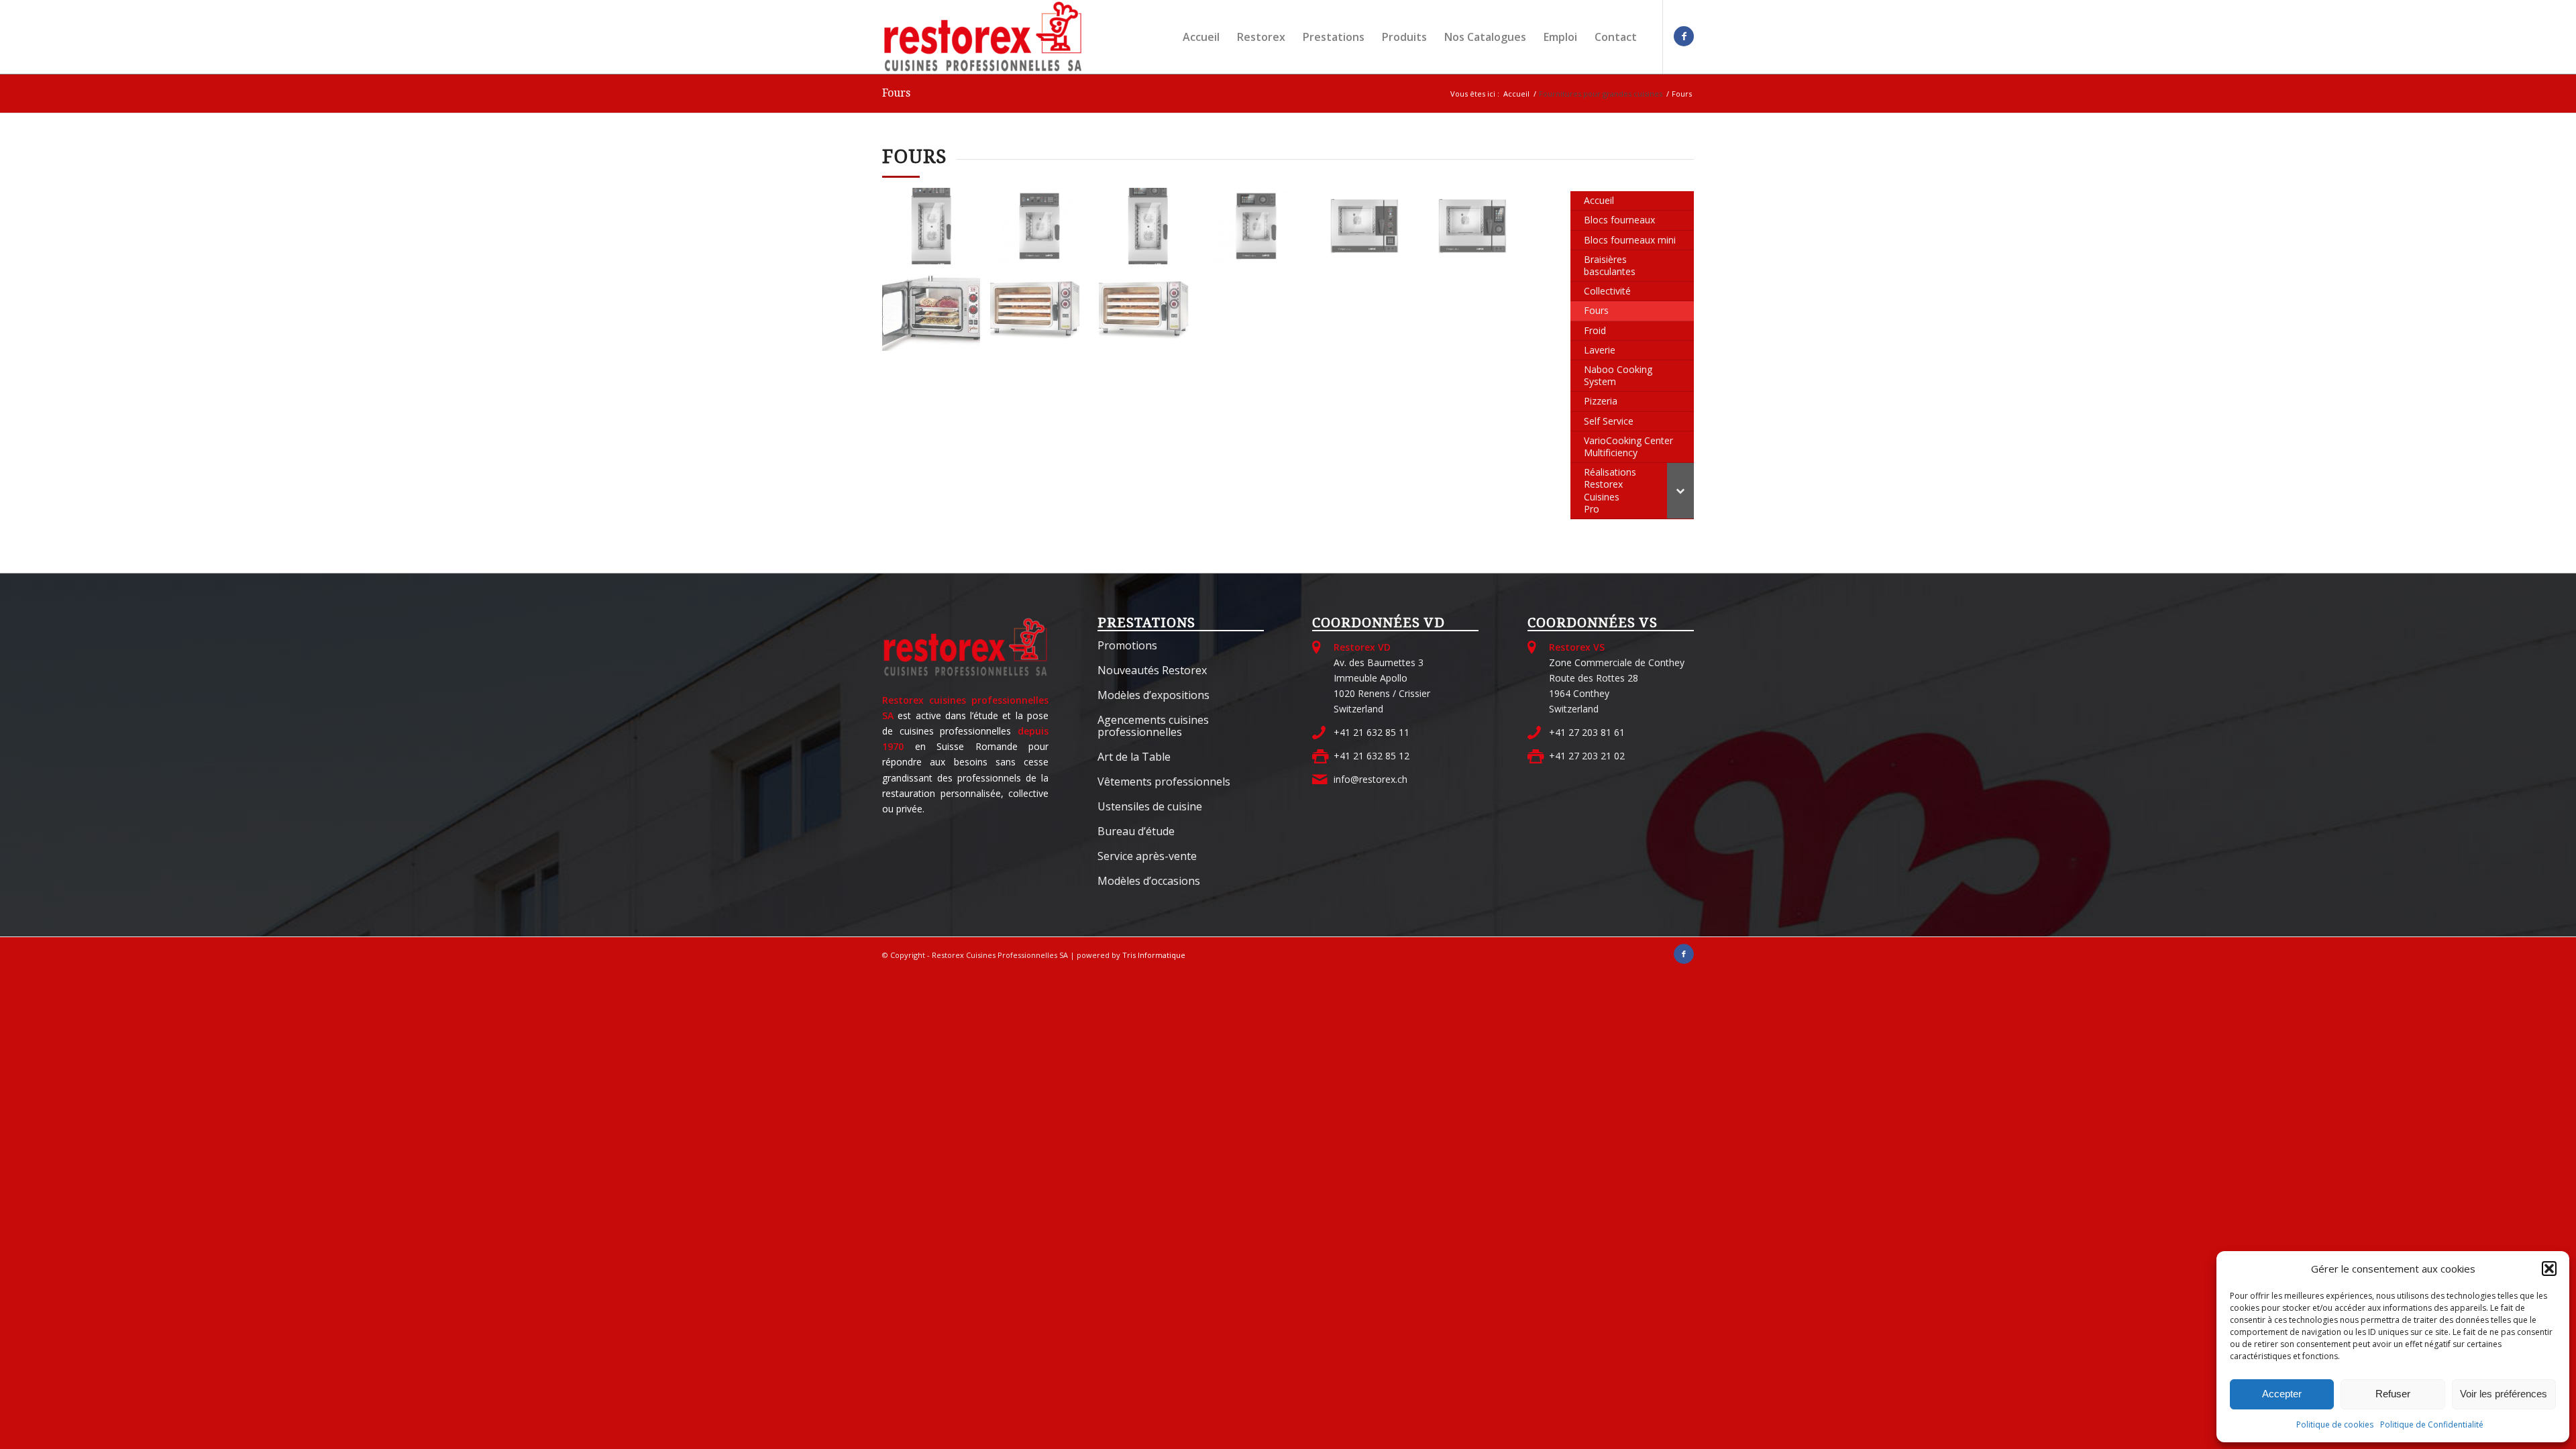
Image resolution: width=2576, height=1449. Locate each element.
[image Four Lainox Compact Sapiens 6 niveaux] (1044, 231)
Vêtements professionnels (1164, 782)
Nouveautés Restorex (1152, 670)
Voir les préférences (2504, 1394)
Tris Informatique (1154, 955)
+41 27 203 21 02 (1587, 756)
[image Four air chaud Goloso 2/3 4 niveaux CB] (936, 318)
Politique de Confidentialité (2432, 1425)
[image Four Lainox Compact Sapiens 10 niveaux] (936, 231)
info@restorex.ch (1371, 779)
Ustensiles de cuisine (1150, 806)
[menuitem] (1201, 37)
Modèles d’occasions (1149, 881)
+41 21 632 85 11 (1372, 732)
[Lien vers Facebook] (1684, 36)
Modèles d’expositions (1153, 695)
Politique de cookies (2335, 1425)
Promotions (1127, 645)
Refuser (2393, 1394)
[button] (2549, 1269)
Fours (896, 93)
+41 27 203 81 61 (1587, 732)
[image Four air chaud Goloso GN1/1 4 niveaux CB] (1044, 318)
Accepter (2282, 1394)
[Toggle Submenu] (1680, 491)
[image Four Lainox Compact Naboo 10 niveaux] (1153, 231)
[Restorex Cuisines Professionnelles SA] (983, 37)
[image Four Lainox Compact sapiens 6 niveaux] (1370, 231)
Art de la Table (1134, 757)
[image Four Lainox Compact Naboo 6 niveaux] (1261, 231)
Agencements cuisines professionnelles (1153, 726)
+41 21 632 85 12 (1372, 756)
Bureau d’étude (1136, 831)
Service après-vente (1147, 856)
